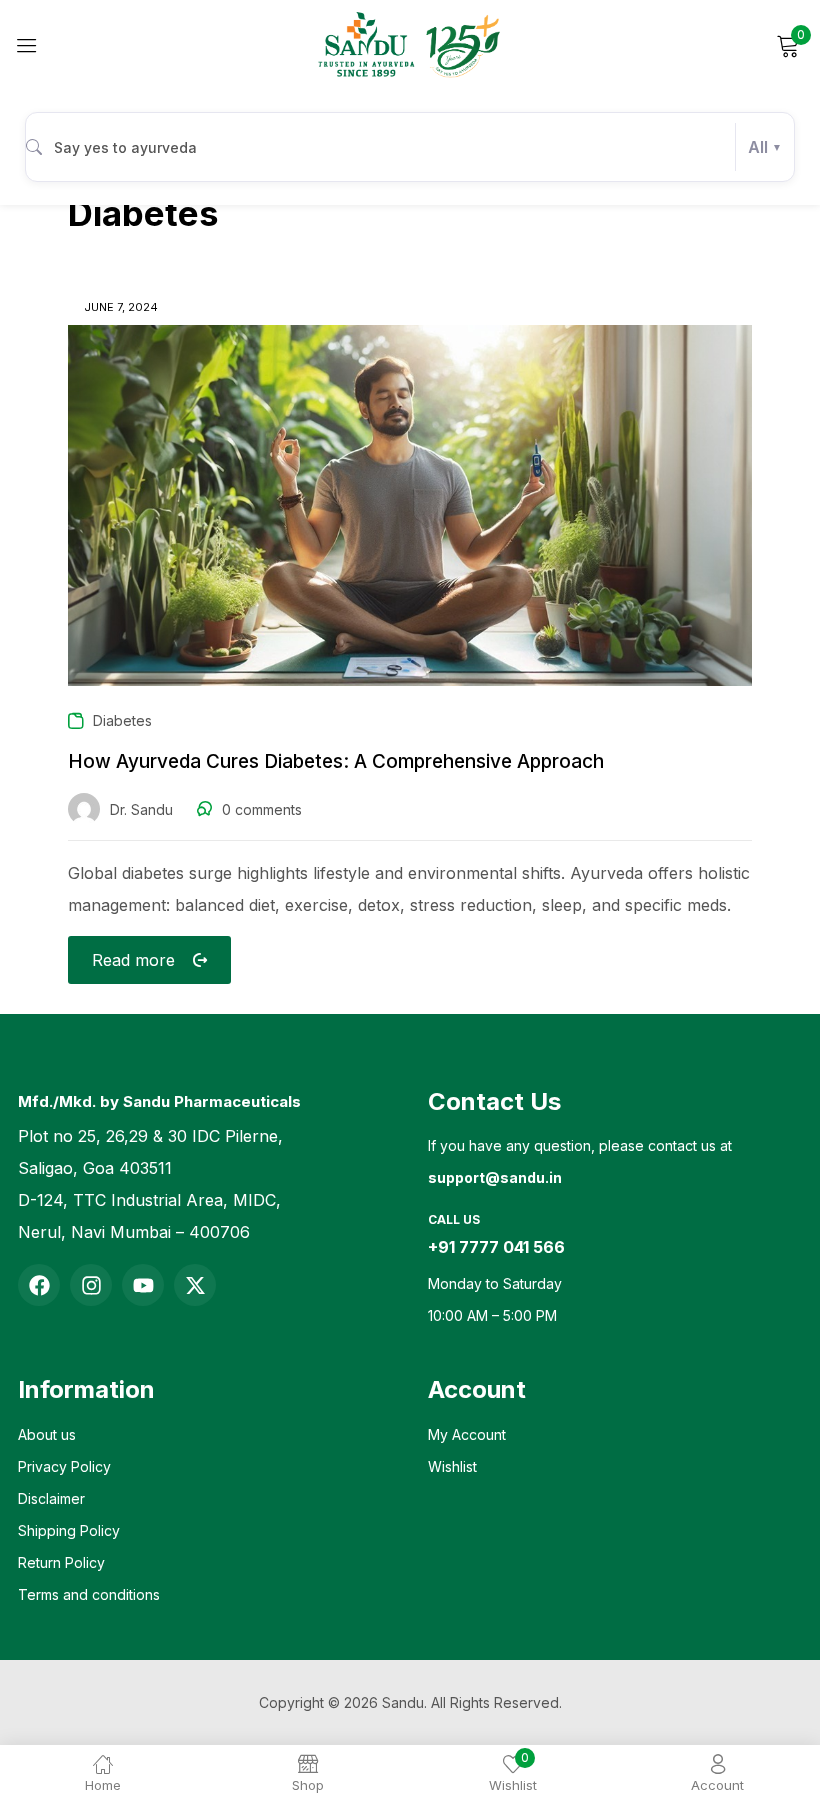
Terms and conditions (89, 1594)
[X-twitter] (195, 1285)
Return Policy (61, 1562)
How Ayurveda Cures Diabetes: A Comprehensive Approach (336, 761)
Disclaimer (51, 1498)
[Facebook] (39, 1285)
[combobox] (410, 147)
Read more (133, 960)
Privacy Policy (64, 1466)
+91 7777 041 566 (496, 1247)
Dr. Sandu (141, 809)
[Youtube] (143, 1285)
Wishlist (452, 1466)
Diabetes (122, 720)
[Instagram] (91, 1285)
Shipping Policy (69, 1530)
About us (47, 1434)
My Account (467, 1434)
